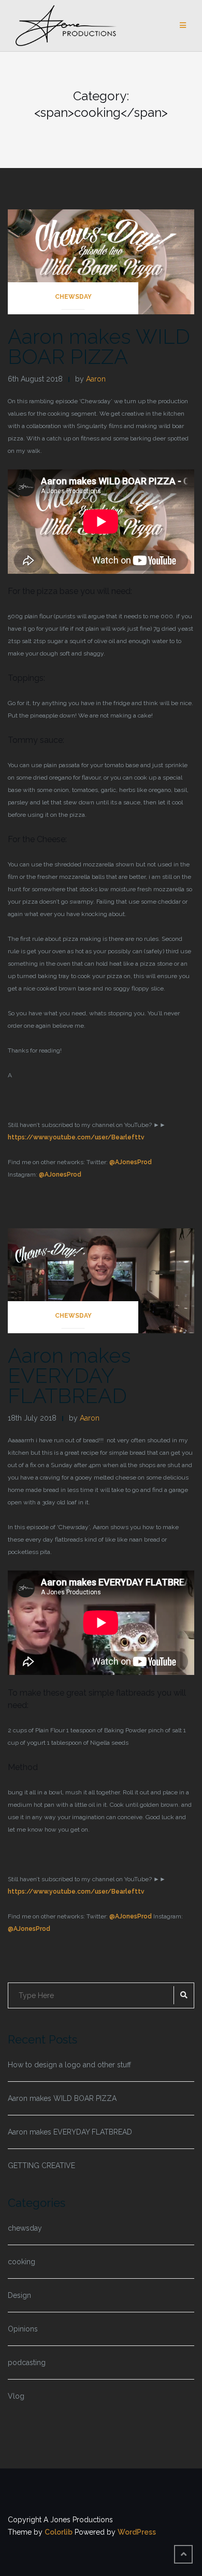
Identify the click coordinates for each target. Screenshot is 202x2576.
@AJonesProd (131, 1162)
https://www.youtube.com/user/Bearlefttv (76, 1137)
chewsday (73, 297)
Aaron (96, 379)
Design (19, 2295)
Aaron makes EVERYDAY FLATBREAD (69, 1375)
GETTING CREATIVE (41, 2166)
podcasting (27, 2362)
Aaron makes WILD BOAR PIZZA (99, 346)
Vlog (16, 2396)
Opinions (23, 2329)
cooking (21, 2262)
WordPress (137, 2532)
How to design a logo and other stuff (69, 2065)
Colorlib (59, 2532)
